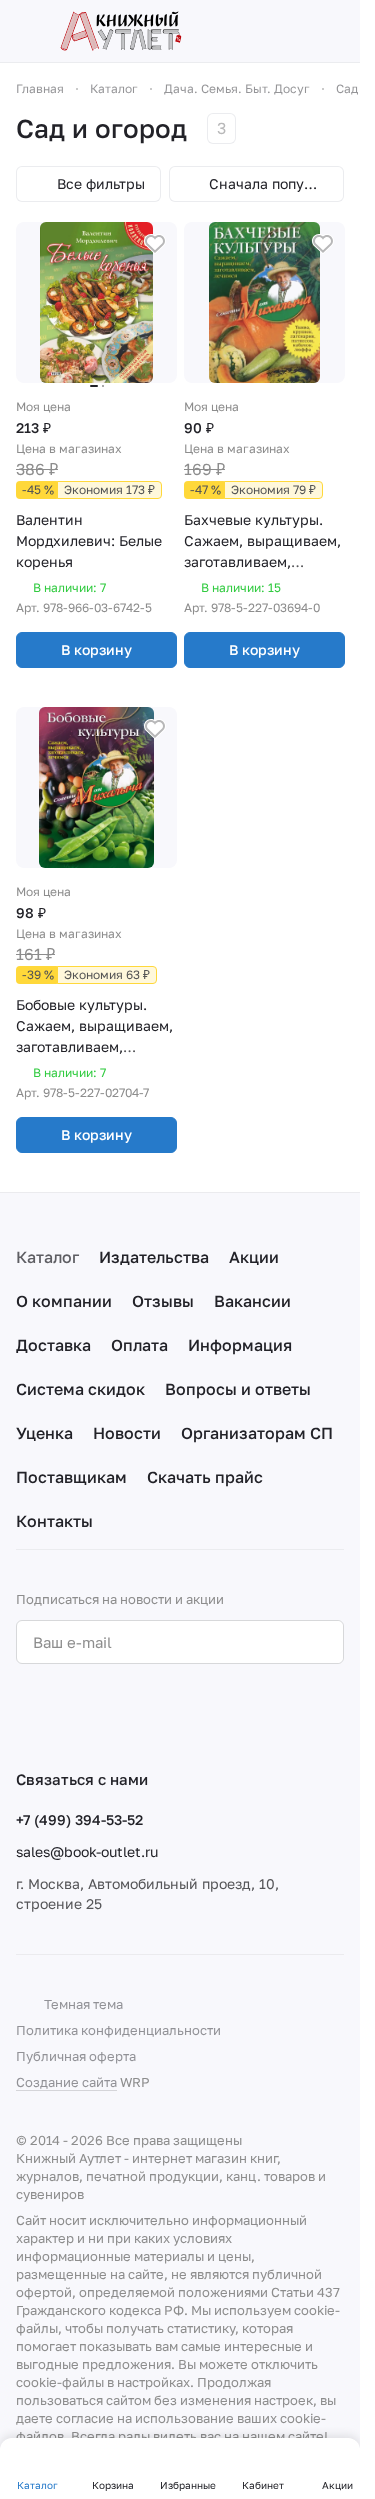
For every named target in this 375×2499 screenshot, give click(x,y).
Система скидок (80, 1389)
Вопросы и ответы (238, 1389)
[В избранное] (155, 244)
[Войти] (299, 31)
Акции (254, 1257)
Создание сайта (66, 2082)
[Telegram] (68, 1716)
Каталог (47, 1257)
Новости (127, 1433)
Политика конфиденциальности (118, 2030)
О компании (64, 1301)
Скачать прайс (205, 1477)
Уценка (44, 1433)
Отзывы (163, 1301)
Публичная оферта (76, 2056)
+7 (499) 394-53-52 (79, 1819)
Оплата (139, 1345)
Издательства (154, 1257)
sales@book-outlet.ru (87, 1851)
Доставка (53, 1345)
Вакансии (252, 1301)
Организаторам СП (257, 1433)
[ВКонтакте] (28, 1716)
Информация (240, 1345)
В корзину (96, 649)
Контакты (54, 1521)
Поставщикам (71, 1477)
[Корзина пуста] (334, 31)
